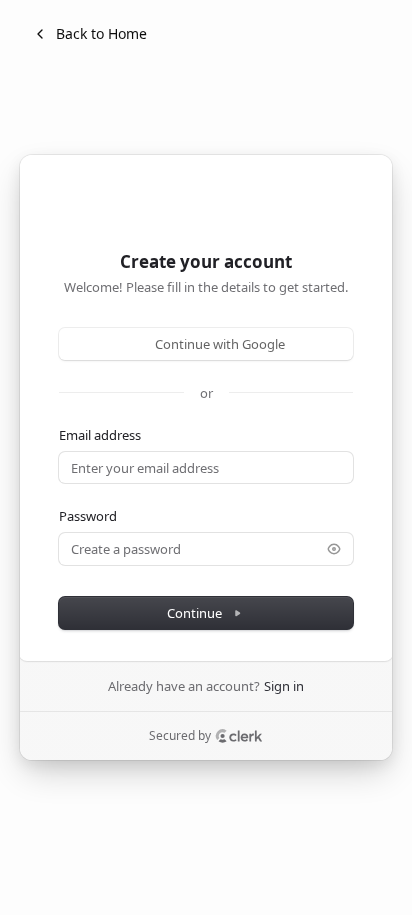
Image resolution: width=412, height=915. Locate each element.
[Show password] (334, 549)
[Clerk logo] (239, 736)
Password (88, 516)
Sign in (284, 686)
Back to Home (101, 33)
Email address (100, 435)
